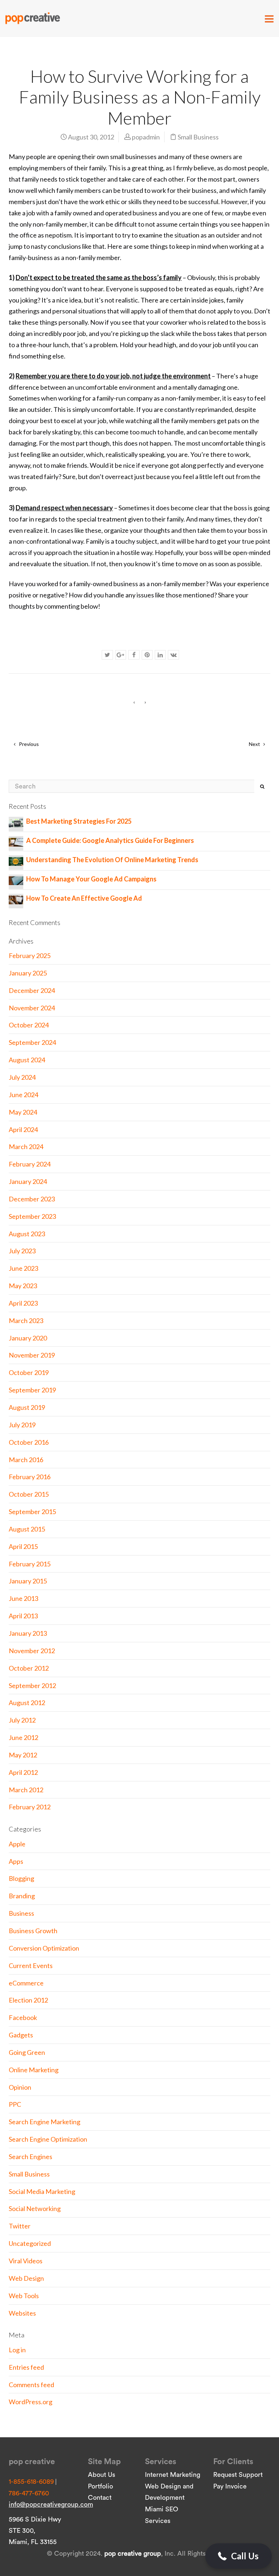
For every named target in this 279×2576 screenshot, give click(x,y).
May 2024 (23, 1112)
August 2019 (27, 1407)
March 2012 (26, 1790)
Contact (100, 2498)
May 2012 (23, 1755)
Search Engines (31, 2157)
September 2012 (32, 1685)
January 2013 (28, 1633)
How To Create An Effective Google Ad (84, 898)
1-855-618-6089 (31, 2482)
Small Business (198, 137)
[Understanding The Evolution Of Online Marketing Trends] (16, 861)
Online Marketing (34, 2070)
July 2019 (22, 1425)
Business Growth (33, 1931)
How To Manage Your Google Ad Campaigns (91, 879)
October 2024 (29, 1025)
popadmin (146, 137)
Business (21, 1913)
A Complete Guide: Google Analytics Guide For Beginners (110, 840)
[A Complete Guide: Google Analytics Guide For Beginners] (16, 841)
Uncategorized (30, 2243)
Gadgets (21, 2035)
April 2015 (23, 1546)
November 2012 (32, 1651)
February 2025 (30, 956)
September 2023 (32, 1216)
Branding (22, 1896)
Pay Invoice (230, 2486)
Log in (17, 2350)
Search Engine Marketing (45, 2122)
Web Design (26, 2278)
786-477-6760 (29, 2493)
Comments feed (31, 2385)
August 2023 (27, 1234)
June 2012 (23, 1737)
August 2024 (27, 1060)
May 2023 (23, 1286)
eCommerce (26, 1983)
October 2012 (29, 1668)
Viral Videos (26, 2261)
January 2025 (28, 973)
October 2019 (29, 1372)
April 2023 (23, 1303)
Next (255, 744)
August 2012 (27, 1703)
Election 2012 (28, 2000)
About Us (102, 2475)
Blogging (21, 1878)
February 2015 (30, 1564)
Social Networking (35, 2208)
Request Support (238, 2475)
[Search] (262, 786)
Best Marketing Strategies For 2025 (79, 821)
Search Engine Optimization (48, 2139)
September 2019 (32, 1390)
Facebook (23, 2017)
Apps (16, 1861)
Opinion (20, 2087)
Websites (22, 2313)
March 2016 (26, 1460)
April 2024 (23, 1129)
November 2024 (32, 1008)
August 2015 (27, 1529)
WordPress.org (31, 2402)
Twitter (20, 2226)
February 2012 (30, 1807)
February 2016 (30, 1477)
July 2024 (22, 1077)
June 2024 (23, 1095)
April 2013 (23, 1616)
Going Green (27, 2052)
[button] (238, 2556)
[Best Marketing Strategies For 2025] (16, 822)
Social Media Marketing (42, 2191)
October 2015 (29, 1494)
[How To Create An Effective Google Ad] (16, 899)
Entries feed (26, 2367)
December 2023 (32, 1199)
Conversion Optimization (44, 1948)
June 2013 (23, 1598)
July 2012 (22, 1720)
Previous (28, 744)
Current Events (31, 1966)
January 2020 (28, 1338)
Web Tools (24, 2296)
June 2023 (23, 1268)
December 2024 (32, 990)
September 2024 (32, 1042)
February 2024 (30, 1164)
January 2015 (28, 1581)
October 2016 (29, 1442)
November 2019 (32, 1355)
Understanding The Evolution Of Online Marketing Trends (112, 860)
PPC (15, 2104)
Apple (17, 1844)
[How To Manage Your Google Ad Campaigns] (16, 880)
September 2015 (32, 1512)
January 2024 (28, 1181)
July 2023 (22, 1251)
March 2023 (26, 1321)
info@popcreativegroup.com (51, 2504)
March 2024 (26, 1147)
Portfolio (100, 2486)
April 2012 (23, 1772)
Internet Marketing (173, 2475)
